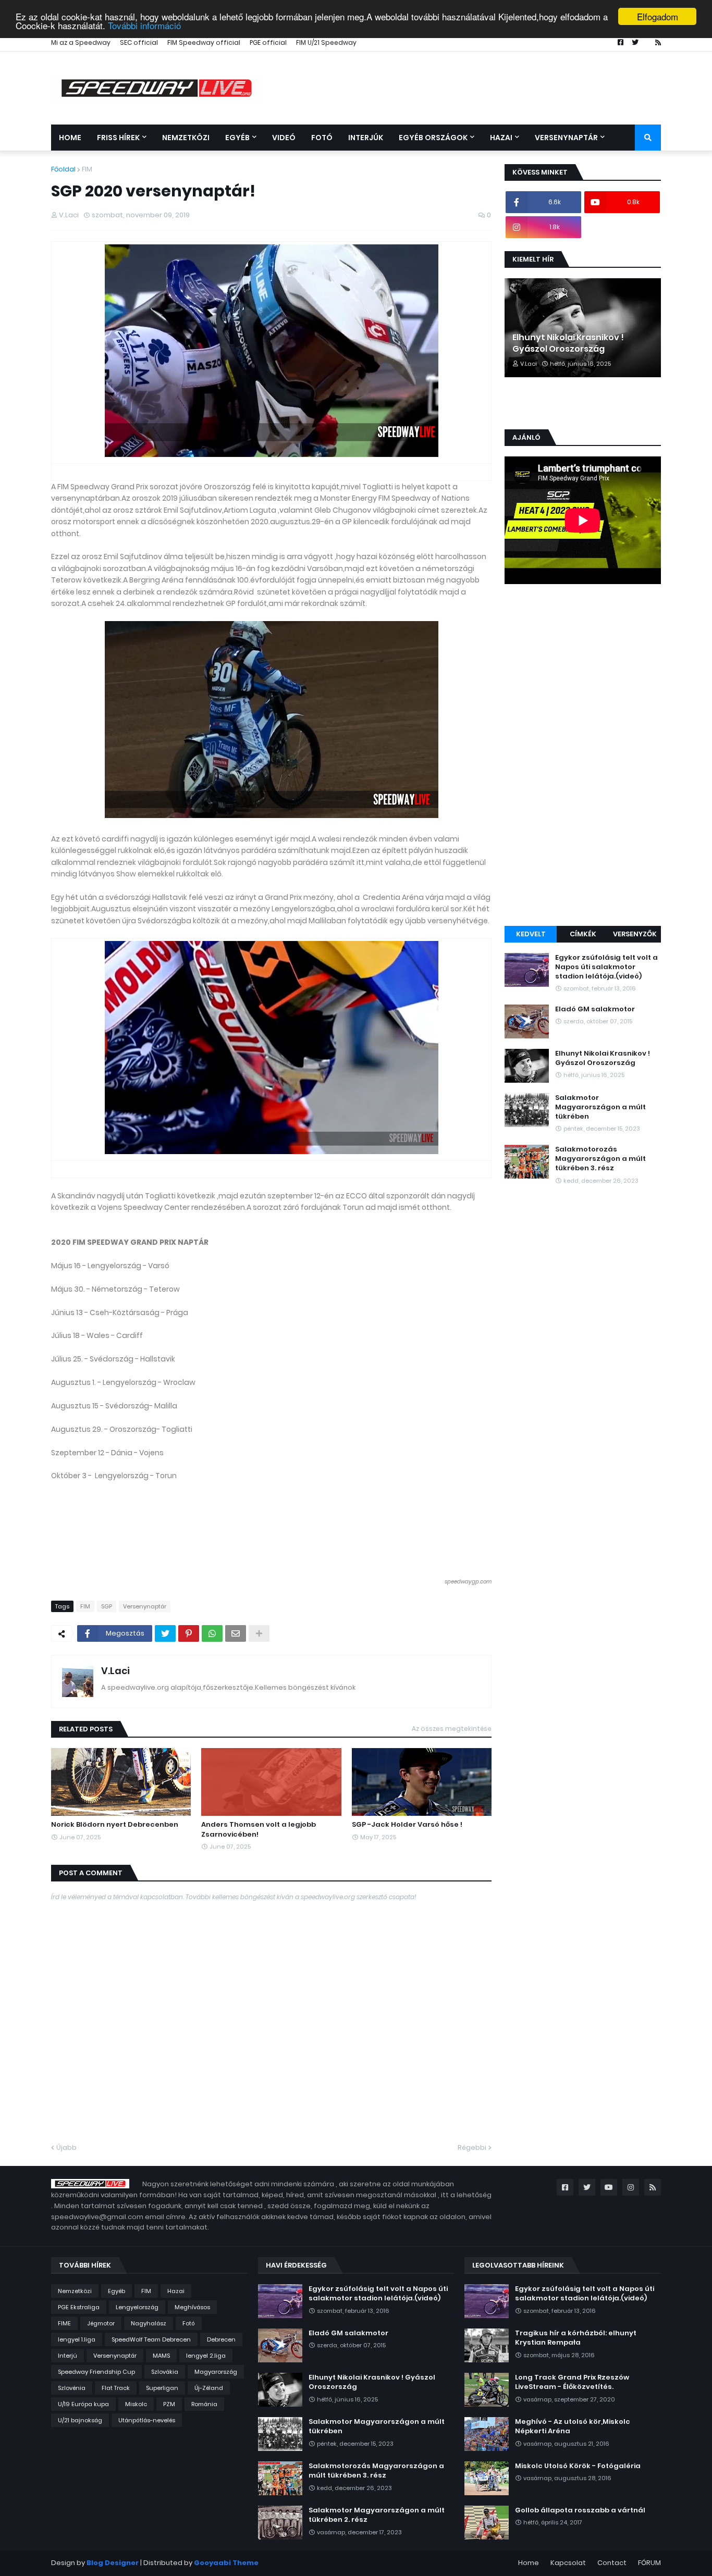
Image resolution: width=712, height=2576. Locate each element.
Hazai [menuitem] (501, 138)
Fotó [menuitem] (322, 138)
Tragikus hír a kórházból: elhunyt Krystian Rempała (576, 2338)
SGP (107, 1606)
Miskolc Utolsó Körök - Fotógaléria (578, 2466)
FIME (64, 2323)
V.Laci (115, 1671)
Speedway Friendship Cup (96, 2372)
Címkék (583, 934)
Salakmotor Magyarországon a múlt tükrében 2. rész (377, 2515)
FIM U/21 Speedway (326, 42)
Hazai (176, 2291)
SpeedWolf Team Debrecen (151, 2339)
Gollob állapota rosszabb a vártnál (580, 2510)
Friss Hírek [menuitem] (118, 138)
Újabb (66, 2147)
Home (529, 2563)
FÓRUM (649, 2563)
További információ (144, 26)
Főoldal (63, 169)
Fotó (189, 2323)
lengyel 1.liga (77, 2339)
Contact (612, 2563)
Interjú (67, 2356)
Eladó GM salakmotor (595, 1009)
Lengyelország (137, 2307)
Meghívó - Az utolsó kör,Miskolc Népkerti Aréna (573, 2426)
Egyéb (116, 2291)
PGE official (268, 42)
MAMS (161, 2356)
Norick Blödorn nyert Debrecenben (115, 1825)
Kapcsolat (568, 2563)
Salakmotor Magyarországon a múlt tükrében (600, 1107)
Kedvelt (531, 934)
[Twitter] (165, 1633)
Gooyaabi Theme (226, 2563)
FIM (87, 169)
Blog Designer (113, 2563)
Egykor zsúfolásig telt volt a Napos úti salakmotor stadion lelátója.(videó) (606, 967)
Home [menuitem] (70, 138)
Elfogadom (658, 16)
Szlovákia (165, 2372)
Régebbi (472, 2147)
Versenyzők (635, 934)
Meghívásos (192, 2307)
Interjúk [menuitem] (366, 138)
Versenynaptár (145, 1606)
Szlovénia (72, 2388)
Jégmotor (101, 2323)
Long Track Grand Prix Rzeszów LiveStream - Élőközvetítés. (572, 2382)
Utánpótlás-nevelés (147, 2420)
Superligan (162, 2388)
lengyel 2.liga (206, 2356)
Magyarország (216, 2372)
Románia (204, 2404)
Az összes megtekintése (452, 1729)
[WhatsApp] (212, 1633)
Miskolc (136, 2404)
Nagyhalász (149, 2323)
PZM (169, 2404)
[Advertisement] (583, 757)
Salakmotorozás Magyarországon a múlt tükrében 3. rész (600, 1159)
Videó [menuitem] (284, 138)
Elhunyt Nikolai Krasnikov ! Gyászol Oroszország (568, 343)
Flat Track (116, 2388)
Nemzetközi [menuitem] (186, 138)
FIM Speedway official (204, 42)
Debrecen (221, 2339)
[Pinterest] (189, 1633)
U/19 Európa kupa (83, 2404)
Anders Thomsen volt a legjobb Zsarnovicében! (259, 1829)
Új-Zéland (209, 2388)
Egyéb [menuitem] (237, 138)
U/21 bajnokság (80, 2420)
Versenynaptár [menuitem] (566, 138)
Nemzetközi (75, 2291)
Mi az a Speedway (81, 42)
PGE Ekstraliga (79, 2307)
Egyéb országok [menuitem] (433, 138)
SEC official (139, 42)
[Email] (236, 1633)
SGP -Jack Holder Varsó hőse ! (407, 1825)
